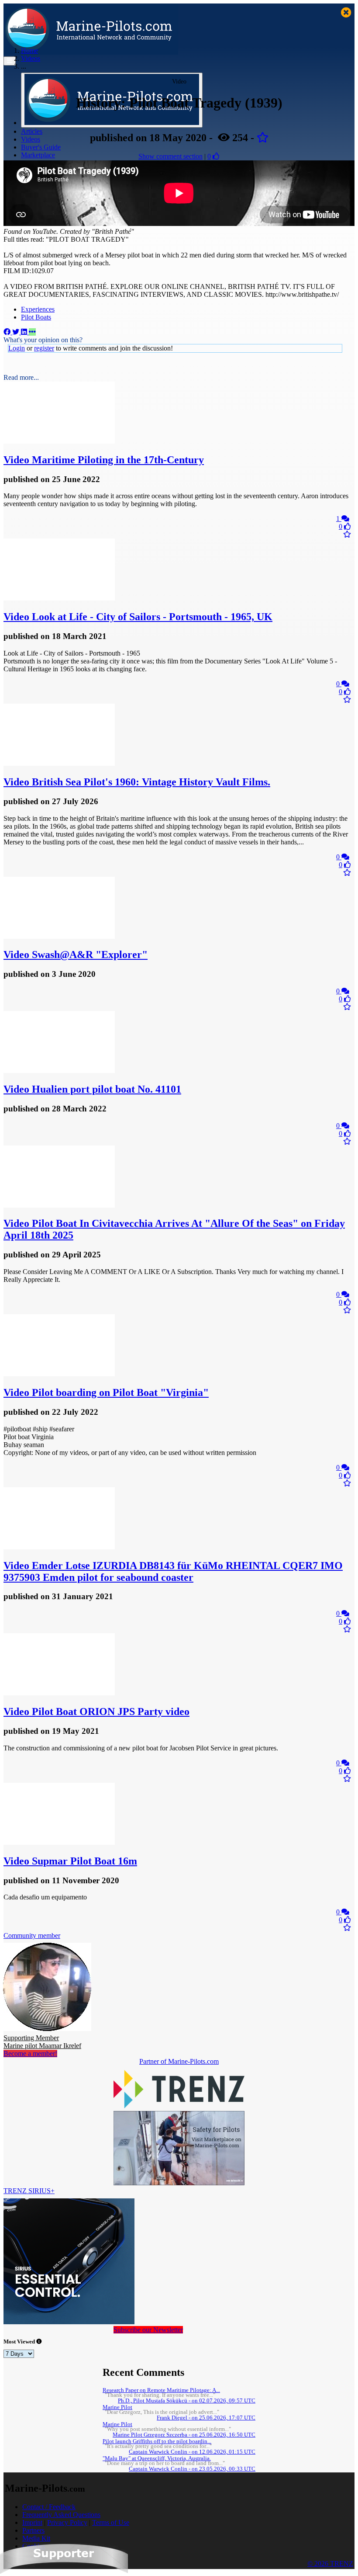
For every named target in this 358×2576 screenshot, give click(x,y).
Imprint (32, 2522)
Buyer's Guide (41, 147)
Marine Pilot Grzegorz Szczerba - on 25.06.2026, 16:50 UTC (184, 2435)
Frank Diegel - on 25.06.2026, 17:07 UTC (206, 2418)
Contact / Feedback (49, 2507)
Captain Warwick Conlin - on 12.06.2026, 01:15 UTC (192, 2452)
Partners (33, 2530)
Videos (31, 139)
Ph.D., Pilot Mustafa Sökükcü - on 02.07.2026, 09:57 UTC (187, 2401)
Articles (32, 131)
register (44, 348)
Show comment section (170, 156)
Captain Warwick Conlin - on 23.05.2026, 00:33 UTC (192, 2469)
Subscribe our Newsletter (148, 2330)
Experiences (38, 309)
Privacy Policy (67, 2522)
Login (17, 348)
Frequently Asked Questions (61, 2515)
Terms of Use (111, 2522)
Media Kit (36, 2538)
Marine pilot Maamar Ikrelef (42, 2042)
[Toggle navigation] (10, 61)
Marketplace (38, 155)
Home (29, 50)
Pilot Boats (36, 317)
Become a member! (30, 2054)
